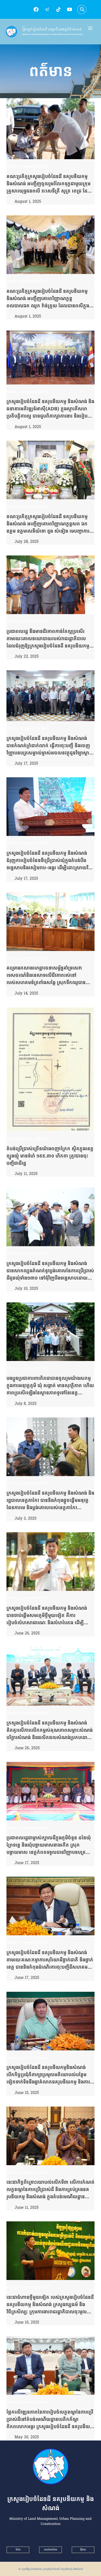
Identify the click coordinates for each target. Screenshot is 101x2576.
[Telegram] (47, 9)
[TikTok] (58, 9)
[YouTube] (69, 9)
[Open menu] (90, 28)
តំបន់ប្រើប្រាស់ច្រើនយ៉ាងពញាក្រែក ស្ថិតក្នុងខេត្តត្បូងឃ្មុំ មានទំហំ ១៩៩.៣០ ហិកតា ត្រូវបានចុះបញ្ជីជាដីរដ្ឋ (50, 1156)
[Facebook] (36, 9)
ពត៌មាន (12, 167)
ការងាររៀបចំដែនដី (19, 1139)
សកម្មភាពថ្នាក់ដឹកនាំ (35, 167)
